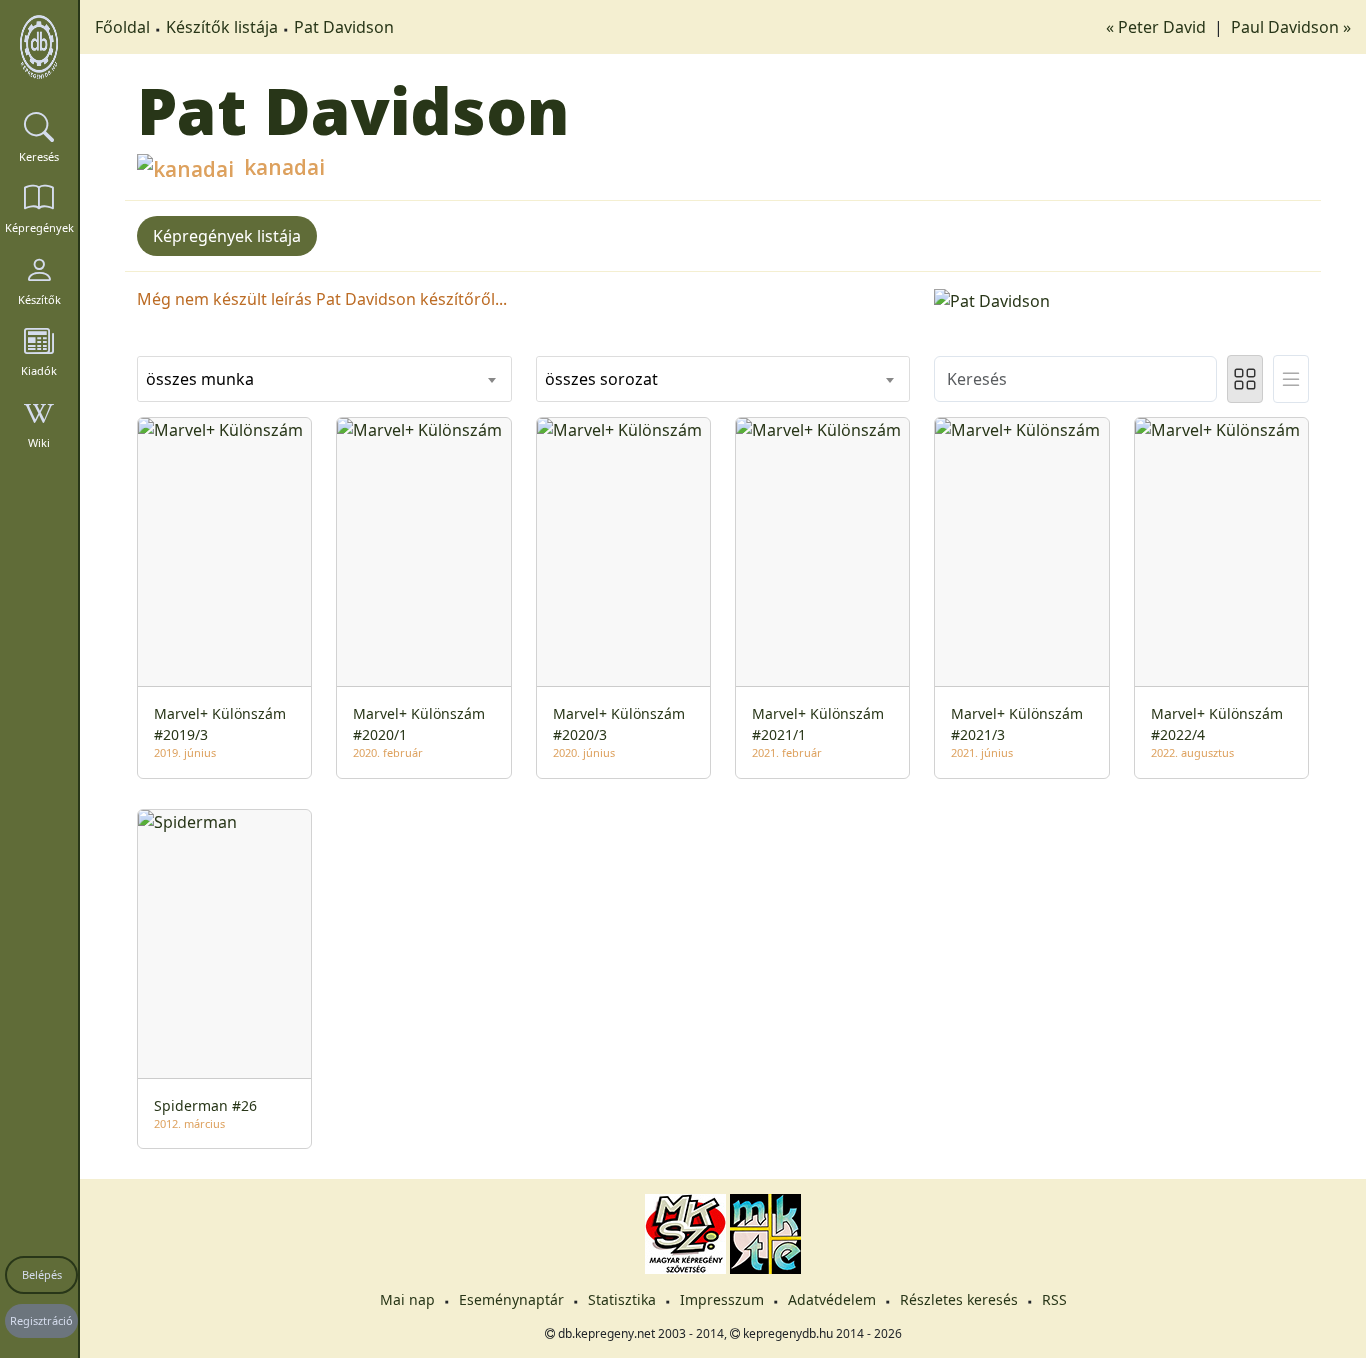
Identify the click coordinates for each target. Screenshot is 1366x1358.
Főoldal (122, 27)
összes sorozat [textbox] (601, 379)
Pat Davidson (344, 27)
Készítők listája (222, 27)
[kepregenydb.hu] (39, 47)
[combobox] (324, 379)
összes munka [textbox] (200, 379)
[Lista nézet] (1291, 379)
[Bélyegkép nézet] (1245, 379)
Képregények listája (227, 236)
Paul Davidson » (1291, 27)
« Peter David (1158, 27)
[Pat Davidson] (1121, 299)
